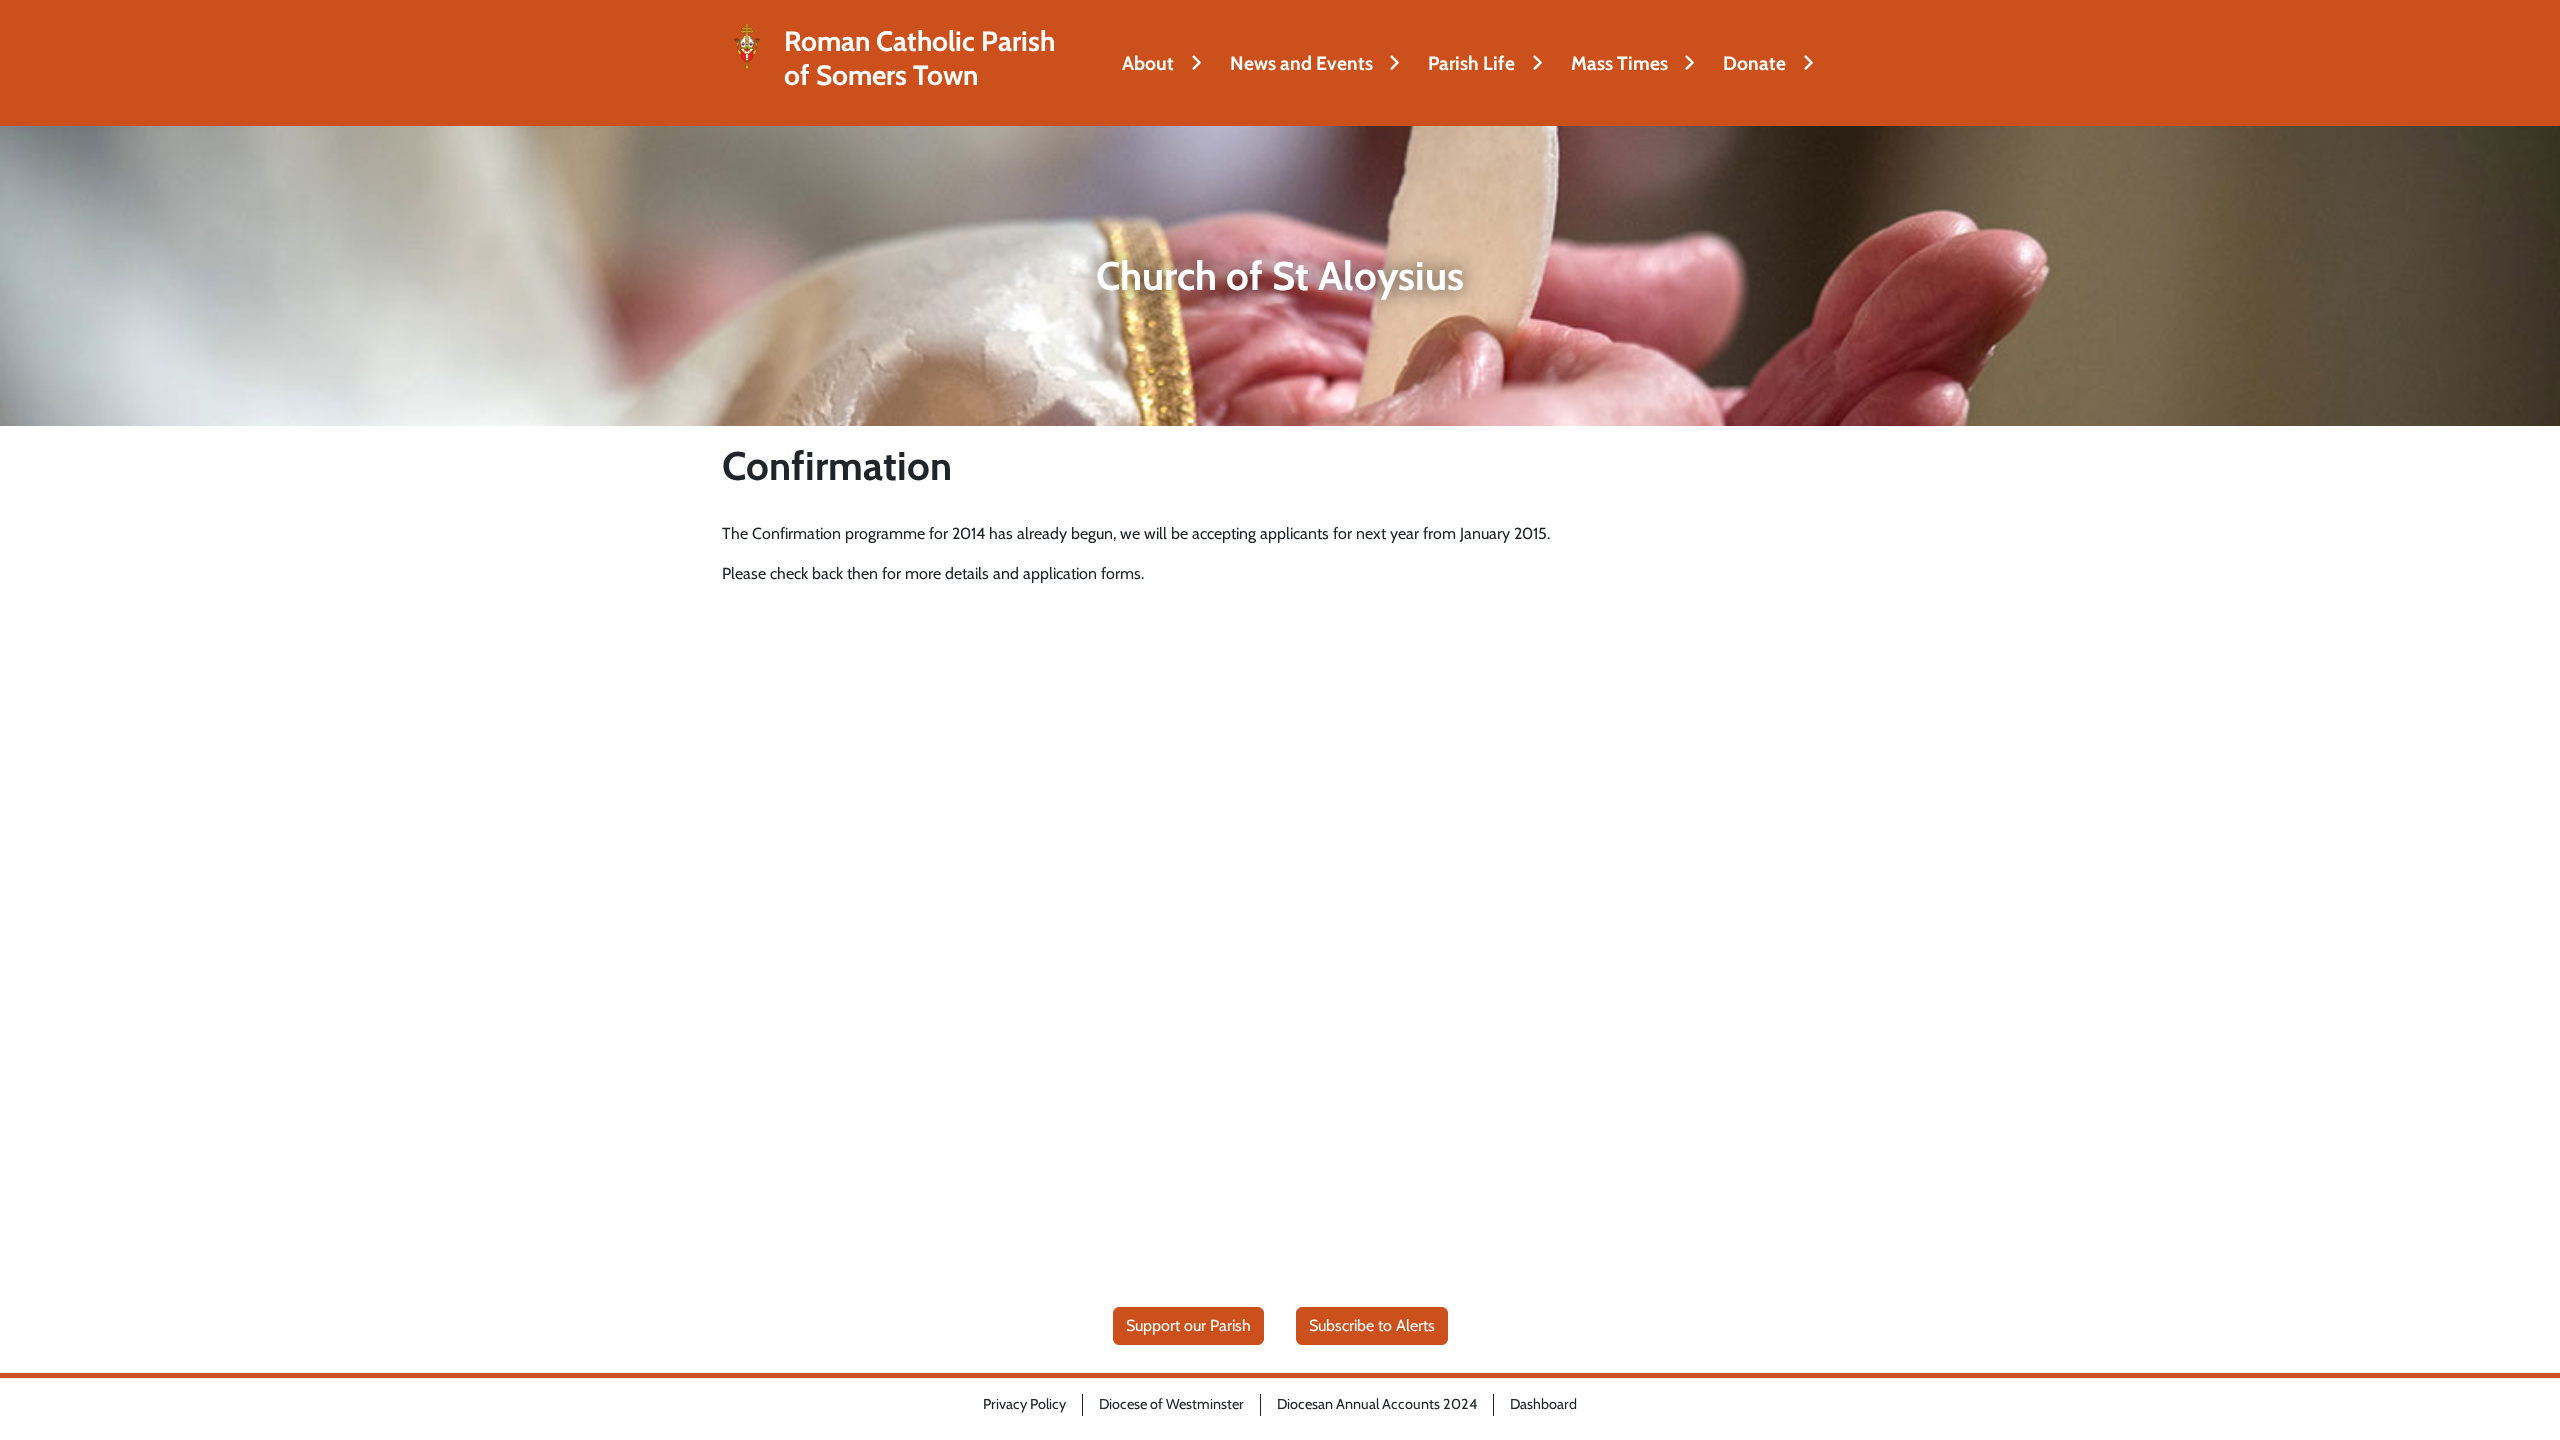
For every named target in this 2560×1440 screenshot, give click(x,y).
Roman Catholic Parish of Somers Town (919, 58)
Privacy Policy (1024, 1404)
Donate (1754, 63)
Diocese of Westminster (1171, 1404)
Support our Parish (1188, 1325)
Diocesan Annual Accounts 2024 (1377, 1404)
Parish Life (1471, 63)
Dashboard (1543, 1404)
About (1148, 63)
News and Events (1301, 63)
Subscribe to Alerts (1372, 1325)
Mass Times (1619, 63)
